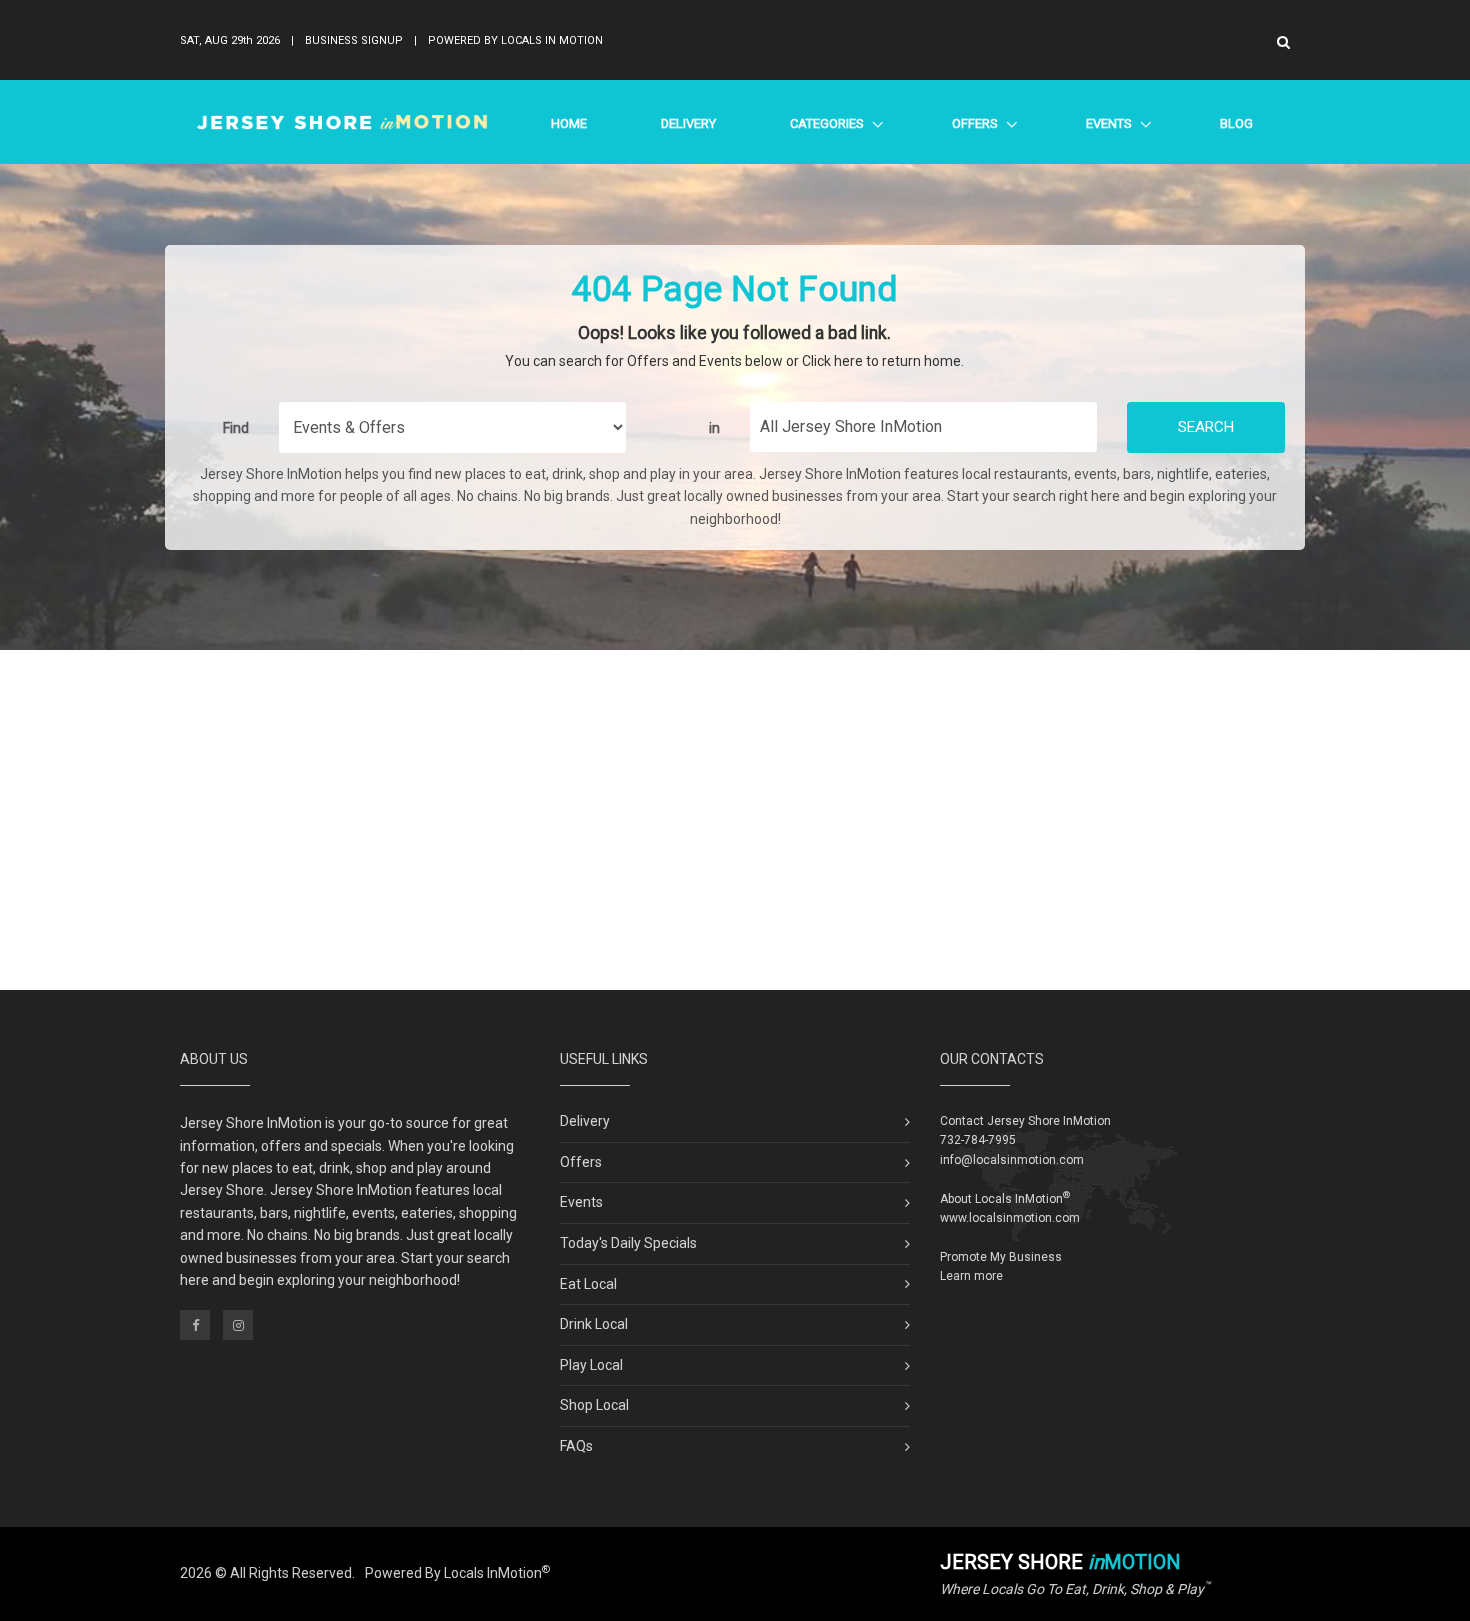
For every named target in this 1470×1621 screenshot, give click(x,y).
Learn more (971, 1276)
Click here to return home (881, 361)
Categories (826, 123)
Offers (974, 123)
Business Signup (354, 40)
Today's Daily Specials (628, 1243)
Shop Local (594, 1405)
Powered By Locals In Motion (515, 40)
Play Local (591, 1365)
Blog (1236, 123)
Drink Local (594, 1324)
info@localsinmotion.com (1012, 1160)
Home (569, 123)
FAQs (576, 1446)
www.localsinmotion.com (1010, 1218)
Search (1206, 427)
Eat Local (588, 1284)
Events (1108, 123)
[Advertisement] (735, 820)
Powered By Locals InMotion (457, 1573)
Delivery (688, 123)
